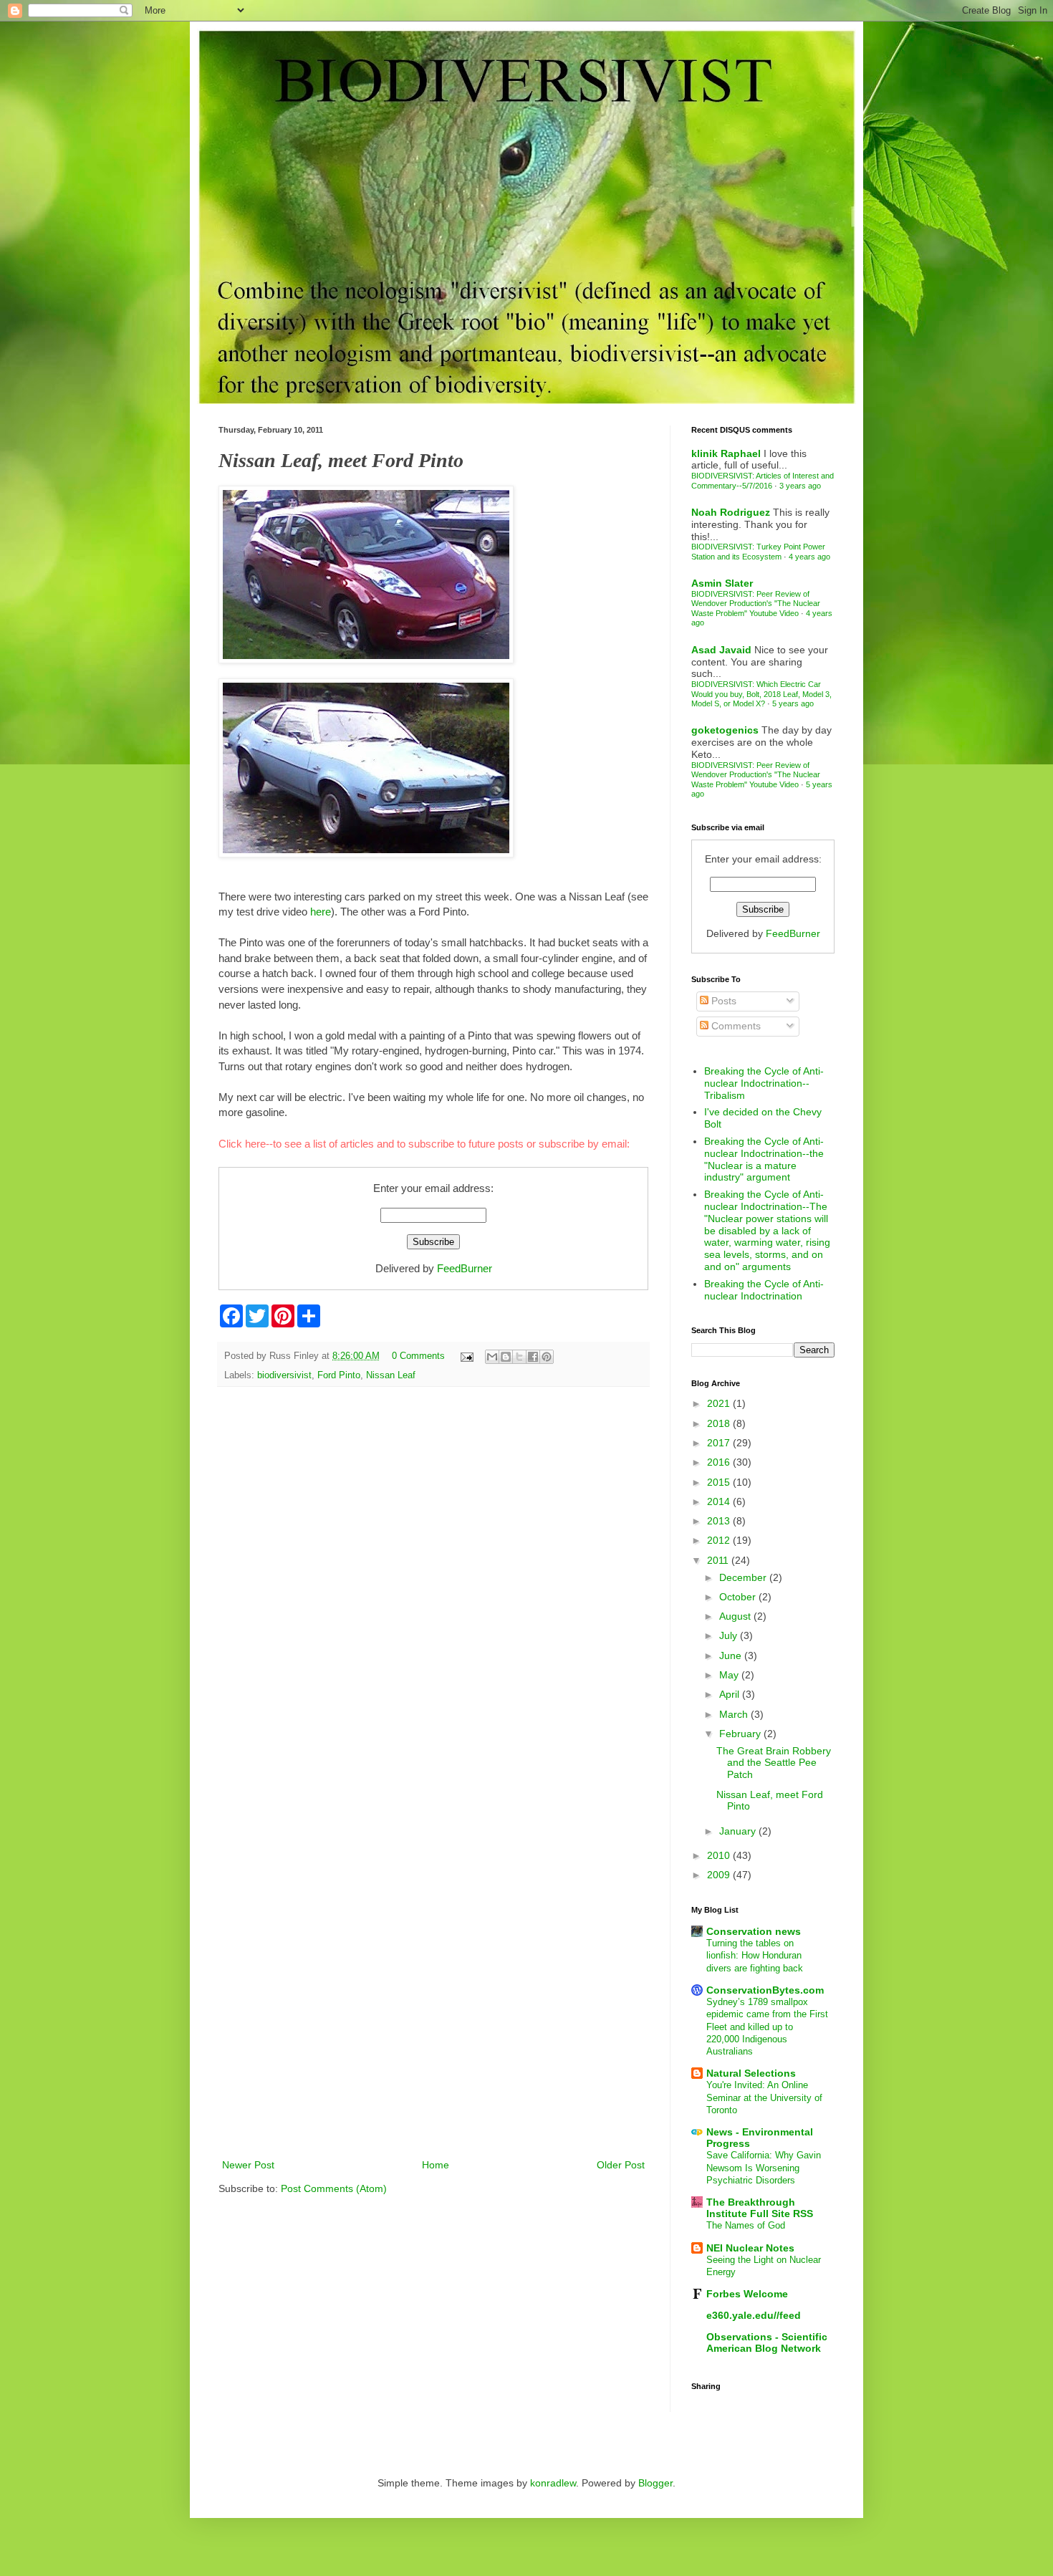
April (731, 1694)
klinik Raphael (726, 453)
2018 (720, 1423)
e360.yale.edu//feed (754, 2315)
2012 (720, 1540)
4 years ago (809, 557)
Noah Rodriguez (731, 512)
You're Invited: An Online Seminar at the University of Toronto (764, 2097)
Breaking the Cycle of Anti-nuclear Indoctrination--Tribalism (764, 1083)
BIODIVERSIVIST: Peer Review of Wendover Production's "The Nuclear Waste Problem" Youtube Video (756, 604)
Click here (242, 1144)
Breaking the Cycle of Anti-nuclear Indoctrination (764, 1290)
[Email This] (492, 1357)
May (730, 1675)
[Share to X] (519, 1357)
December (744, 1577)
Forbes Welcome (747, 2294)
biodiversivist (284, 1375)
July (730, 1635)
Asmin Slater (722, 583)
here (321, 912)
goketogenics (725, 730)
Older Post (621, 2165)
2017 (720, 1443)
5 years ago (793, 703)
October (739, 1597)
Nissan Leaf (391, 1375)
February (741, 1734)
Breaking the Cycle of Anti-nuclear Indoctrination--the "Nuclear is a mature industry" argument (764, 1159)
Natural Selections (751, 2073)
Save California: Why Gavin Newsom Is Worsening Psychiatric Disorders (764, 2168)
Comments (735, 1026)
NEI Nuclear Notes (750, 2248)
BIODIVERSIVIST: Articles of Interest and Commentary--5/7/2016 (763, 480)
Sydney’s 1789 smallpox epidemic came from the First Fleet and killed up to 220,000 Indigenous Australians (767, 2027)
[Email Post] (466, 1356)
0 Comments (418, 1356)
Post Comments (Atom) (334, 2188)
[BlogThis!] (506, 1357)
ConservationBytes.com (765, 1990)
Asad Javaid (721, 650)
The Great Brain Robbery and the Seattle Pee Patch (774, 1763)
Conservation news (754, 1931)
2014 (720, 1501)
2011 (719, 1560)
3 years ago (800, 486)
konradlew (553, 2483)
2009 (720, 1875)
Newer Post (248, 2165)
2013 (720, 1521)
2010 (720, 1855)
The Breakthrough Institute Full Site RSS (760, 2208)
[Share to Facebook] (533, 1357)
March (735, 1714)
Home (436, 2165)
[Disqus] (433, 1584)
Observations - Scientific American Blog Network (767, 2342)
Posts (722, 1001)
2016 (720, 1462)
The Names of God (746, 2225)
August (736, 1616)
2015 (720, 1482)
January (739, 1831)
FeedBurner (465, 1268)
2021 (720, 1403)
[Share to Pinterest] (547, 1357)
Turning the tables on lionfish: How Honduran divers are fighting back (755, 1956)
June (732, 1655)
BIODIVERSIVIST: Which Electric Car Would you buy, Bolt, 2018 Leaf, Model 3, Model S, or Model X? (761, 694)
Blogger (655, 2483)
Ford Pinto (339, 1375)
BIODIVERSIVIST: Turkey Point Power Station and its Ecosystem (758, 551)
